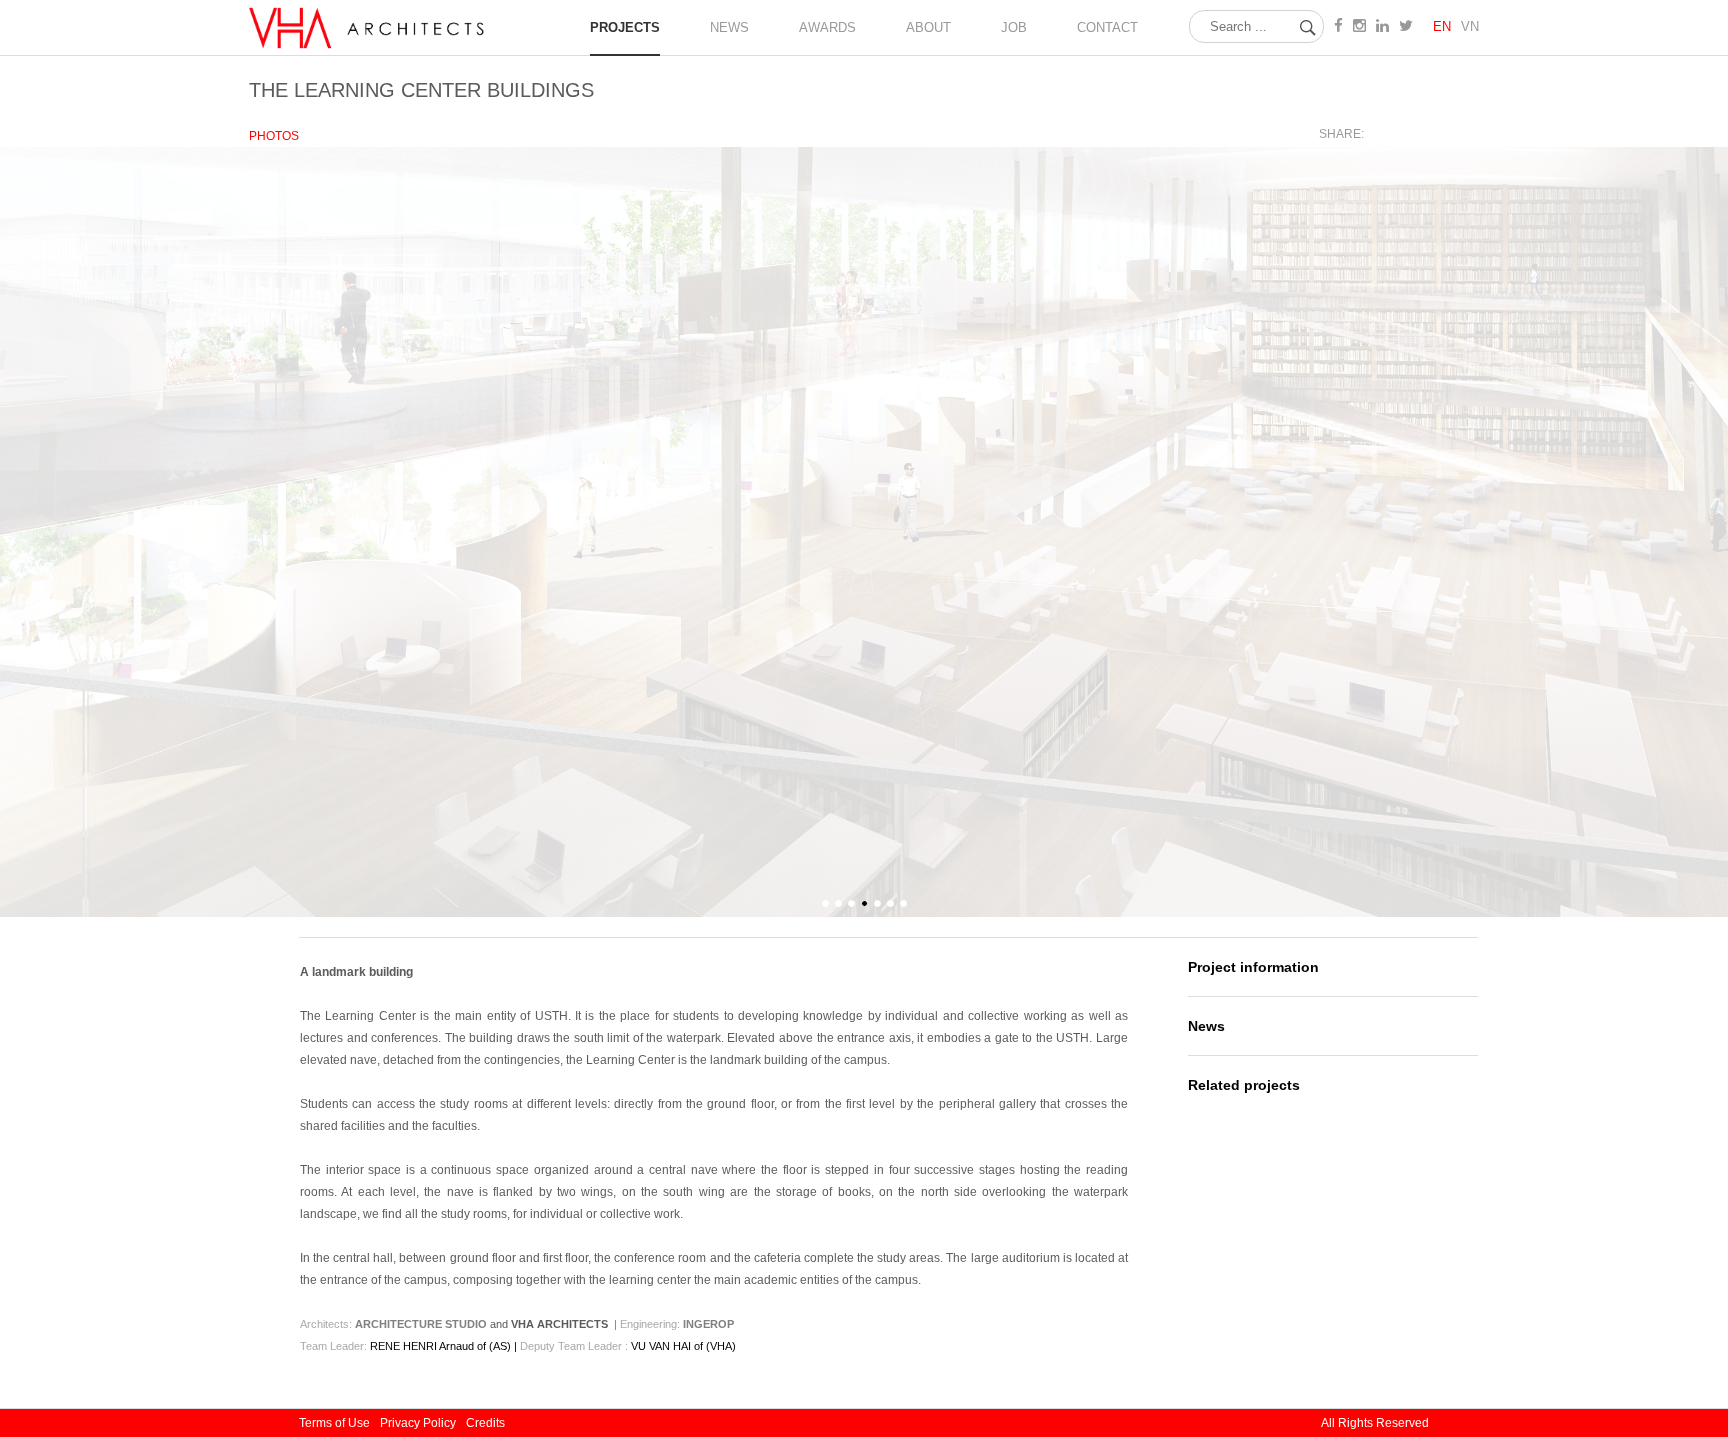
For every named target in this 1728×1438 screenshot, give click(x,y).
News (1206, 1026)
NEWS (729, 27)
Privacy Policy (418, 1423)
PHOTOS (274, 136)
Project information (1253, 967)
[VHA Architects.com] (372, 48)
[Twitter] (1423, 134)
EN (1442, 26)
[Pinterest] (1445, 134)
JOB (1014, 27)
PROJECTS (625, 27)
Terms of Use (334, 1423)
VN (1470, 26)
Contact (1107, 27)
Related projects (1244, 1085)
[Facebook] (1401, 134)
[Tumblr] (1467, 134)
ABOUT (928, 27)
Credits (485, 1423)
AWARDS (827, 27)
